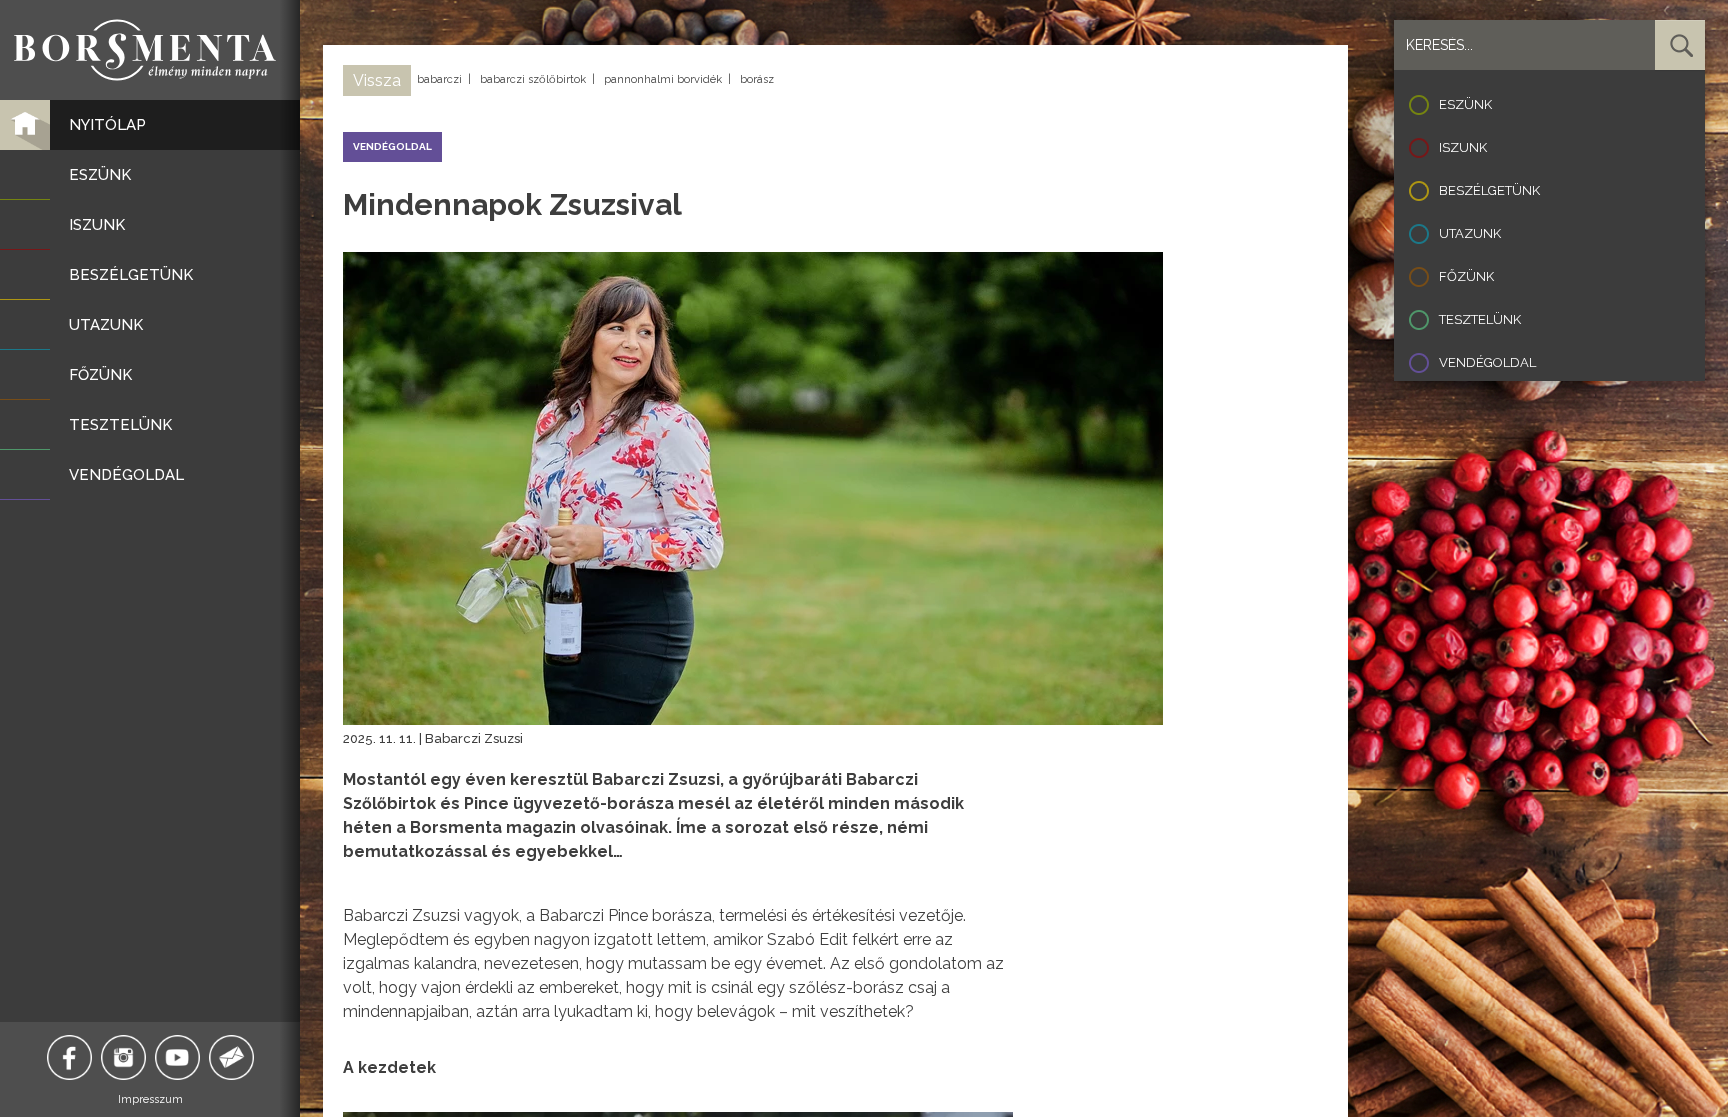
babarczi (439, 79)
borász (757, 79)
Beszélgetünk (1489, 190)
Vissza (377, 80)
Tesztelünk (1480, 319)
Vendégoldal (1487, 362)
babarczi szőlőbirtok (533, 79)
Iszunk (1463, 147)
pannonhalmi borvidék (663, 79)
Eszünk (1465, 104)
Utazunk (1470, 233)
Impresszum (150, 1099)
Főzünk (1466, 276)
